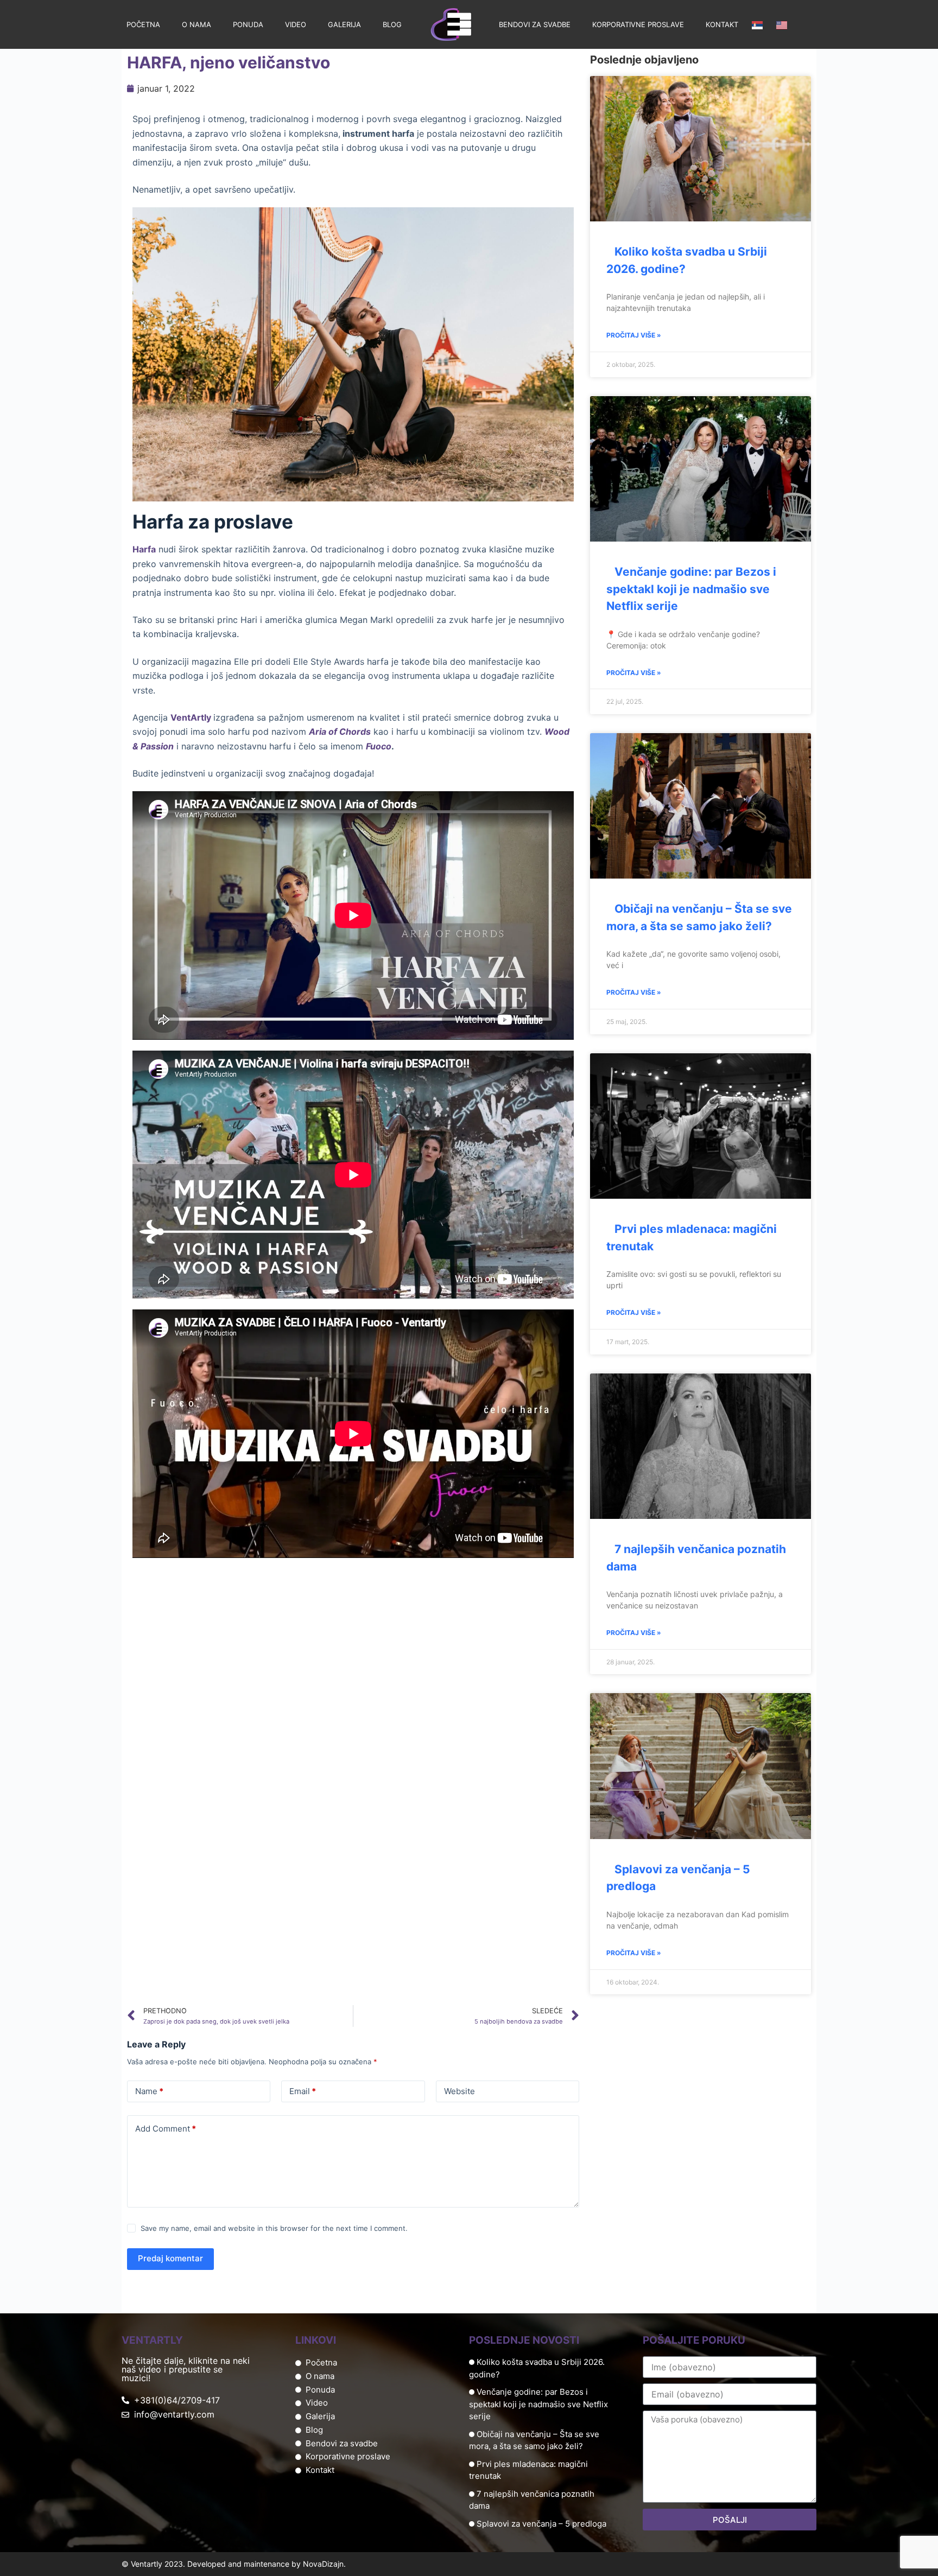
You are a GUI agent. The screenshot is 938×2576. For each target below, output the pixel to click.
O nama (197, 24)
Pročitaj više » (634, 335)
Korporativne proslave (638, 24)
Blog (392, 24)
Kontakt (722, 24)
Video (296, 24)
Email (303, 2091)
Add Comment (166, 2129)
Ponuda (248, 24)
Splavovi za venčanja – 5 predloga (541, 2524)
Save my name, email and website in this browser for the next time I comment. (274, 2228)
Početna (143, 24)
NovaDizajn (323, 2564)
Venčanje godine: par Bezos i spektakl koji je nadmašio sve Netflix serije (691, 589)
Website (460, 2091)
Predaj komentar (170, 2258)
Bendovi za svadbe (535, 24)
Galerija (344, 24)
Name (149, 2091)
